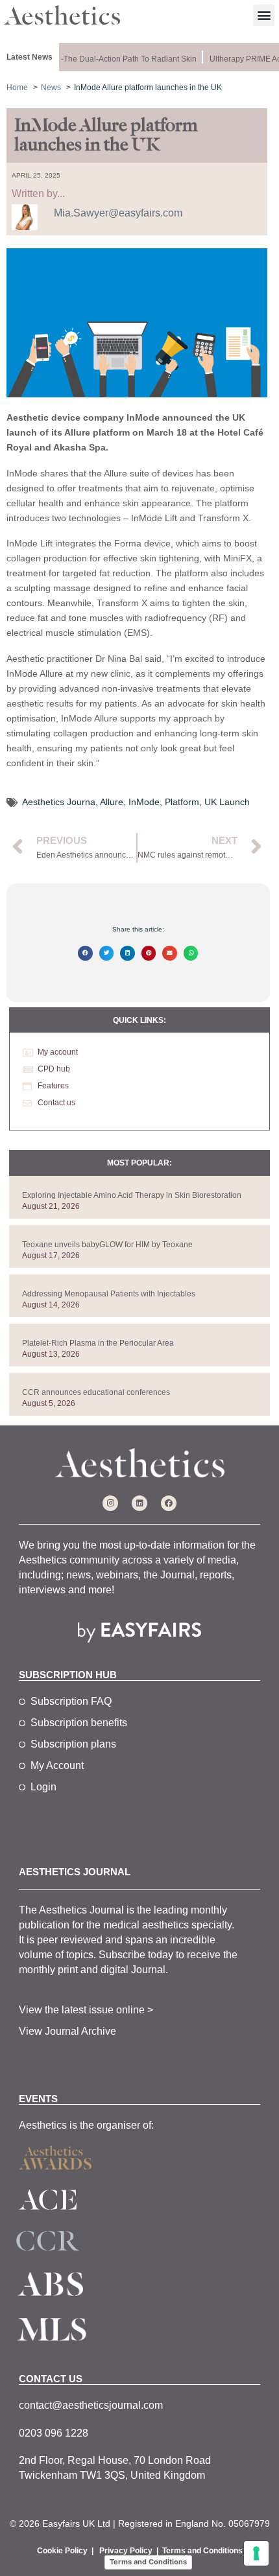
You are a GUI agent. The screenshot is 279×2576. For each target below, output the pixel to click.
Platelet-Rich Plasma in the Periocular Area (98, 1343)
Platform (182, 802)
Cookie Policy (62, 2551)
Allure (112, 802)
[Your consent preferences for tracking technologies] (256, 2553)
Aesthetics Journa (59, 802)
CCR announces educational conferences (96, 1392)
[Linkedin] (139, 1503)
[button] (264, 15)
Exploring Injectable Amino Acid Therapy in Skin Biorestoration (132, 1195)
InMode (144, 802)
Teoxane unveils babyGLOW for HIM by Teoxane (107, 1245)
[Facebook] (169, 1503)
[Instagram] (110, 1503)
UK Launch (227, 802)
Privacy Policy (126, 2551)
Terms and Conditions (202, 2551)
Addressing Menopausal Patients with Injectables (109, 1294)
